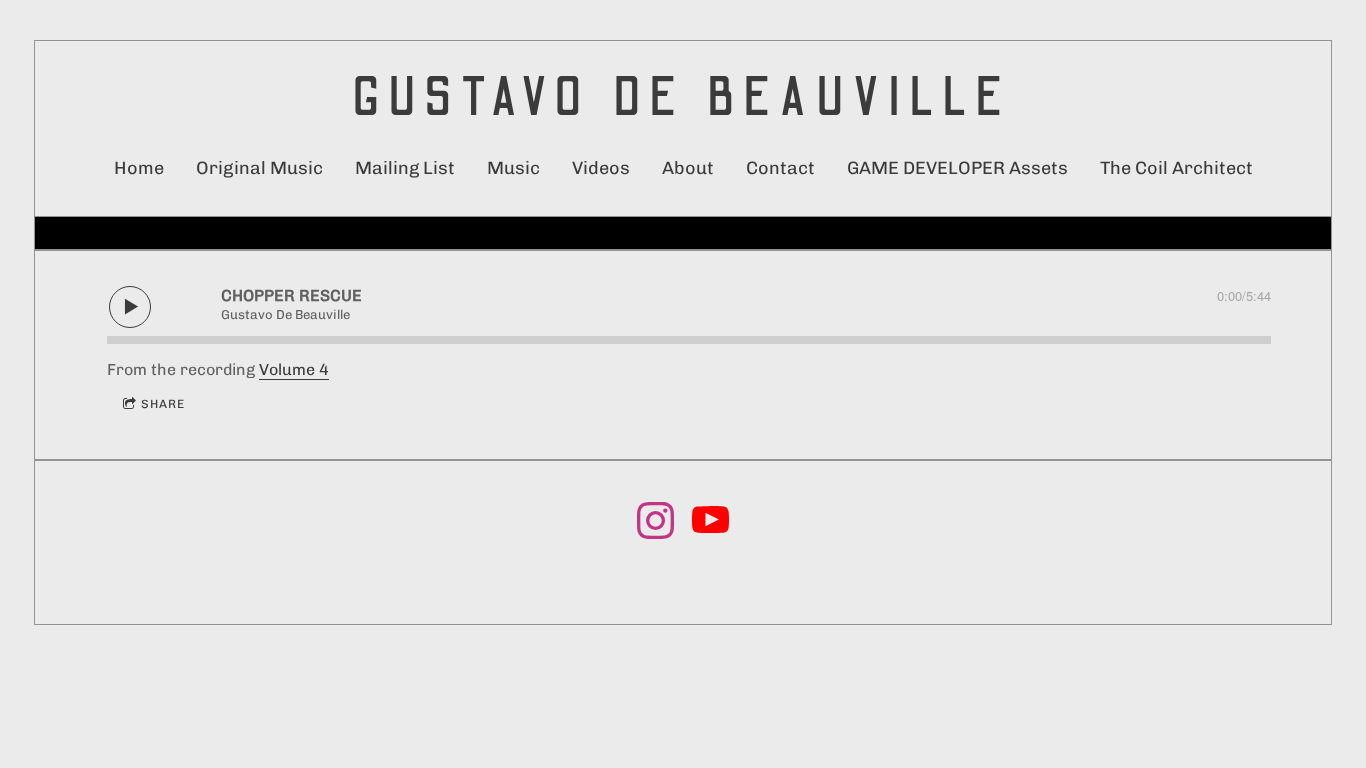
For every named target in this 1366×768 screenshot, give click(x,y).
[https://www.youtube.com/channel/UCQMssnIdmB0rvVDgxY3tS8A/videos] (710, 524)
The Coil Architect (1176, 168)
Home (139, 168)
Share (163, 404)
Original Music (259, 168)
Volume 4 (294, 369)
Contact (780, 168)
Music (513, 168)
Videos (601, 168)
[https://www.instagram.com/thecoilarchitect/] (655, 524)
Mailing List (405, 168)
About (688, 168)
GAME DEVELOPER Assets (957, 168)
